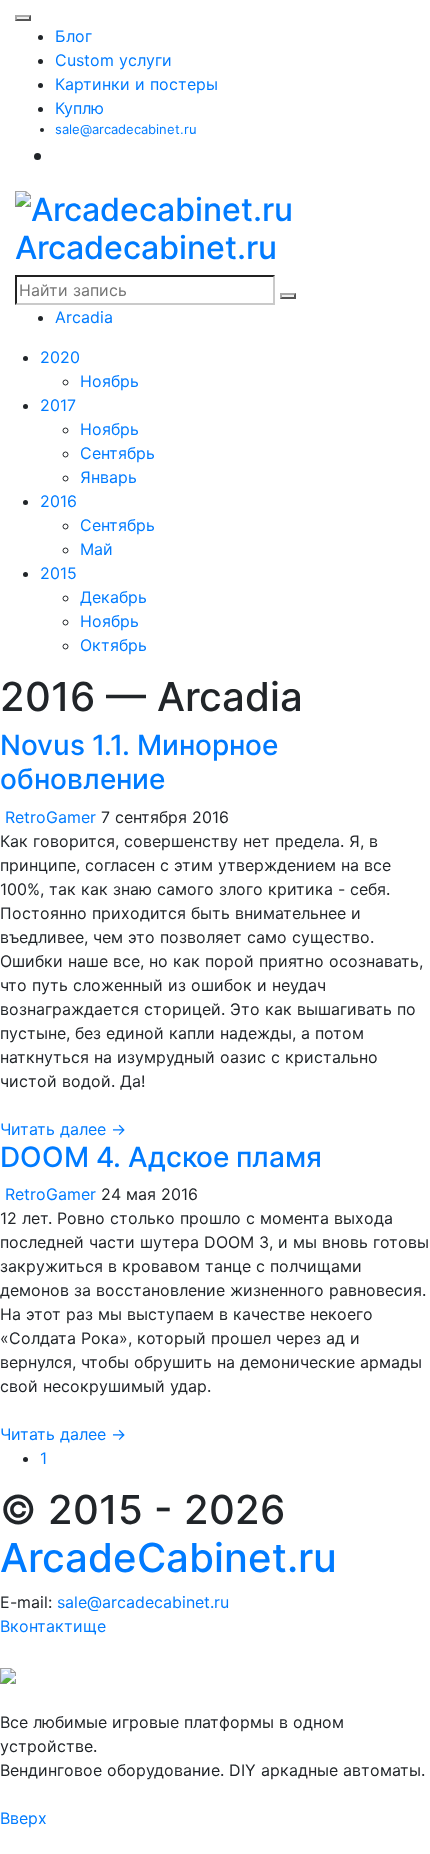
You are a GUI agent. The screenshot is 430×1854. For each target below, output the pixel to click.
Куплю (79, 108)
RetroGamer (50, 817)
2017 (58, 405)
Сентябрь (117, 453)
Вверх (23, 1818)
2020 (60, 357)
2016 (58, 501)
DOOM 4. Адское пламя (161, 1157)
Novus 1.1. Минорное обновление (139, 762)
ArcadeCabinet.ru (168, 1557)
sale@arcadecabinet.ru (126, 129)
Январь (108, 477)
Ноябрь (109, 381)
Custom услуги (113, 60)
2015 (58, 573)
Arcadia (84, 317)
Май (96, 549)
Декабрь (113, 597)
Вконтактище (53, 1626)
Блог (73, 36)
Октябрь (113, 645)
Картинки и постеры (136, 84)
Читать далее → (63, 1129)
